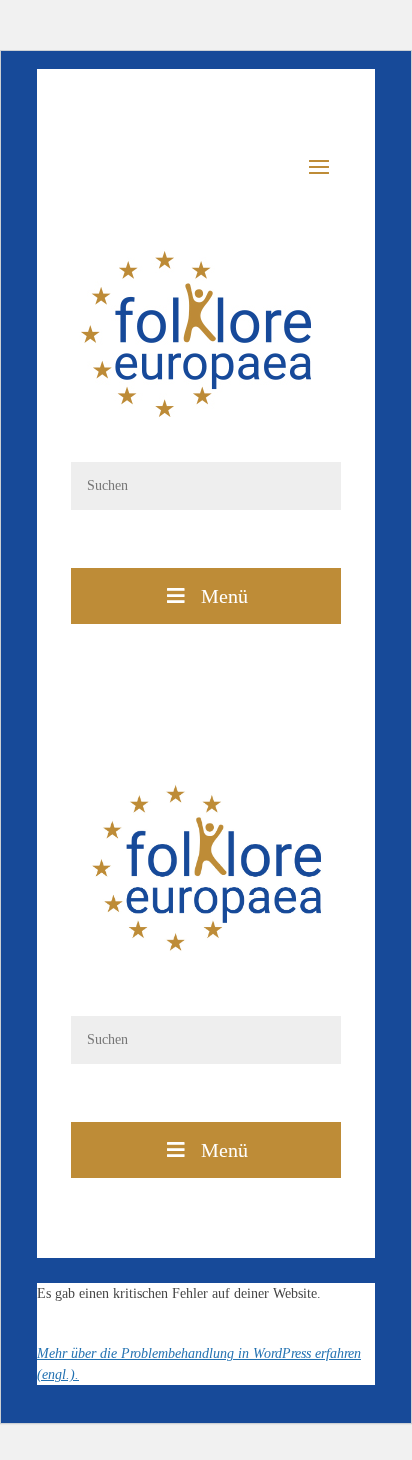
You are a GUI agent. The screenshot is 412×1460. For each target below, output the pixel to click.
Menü (224, 596)
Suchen (206, 544)
